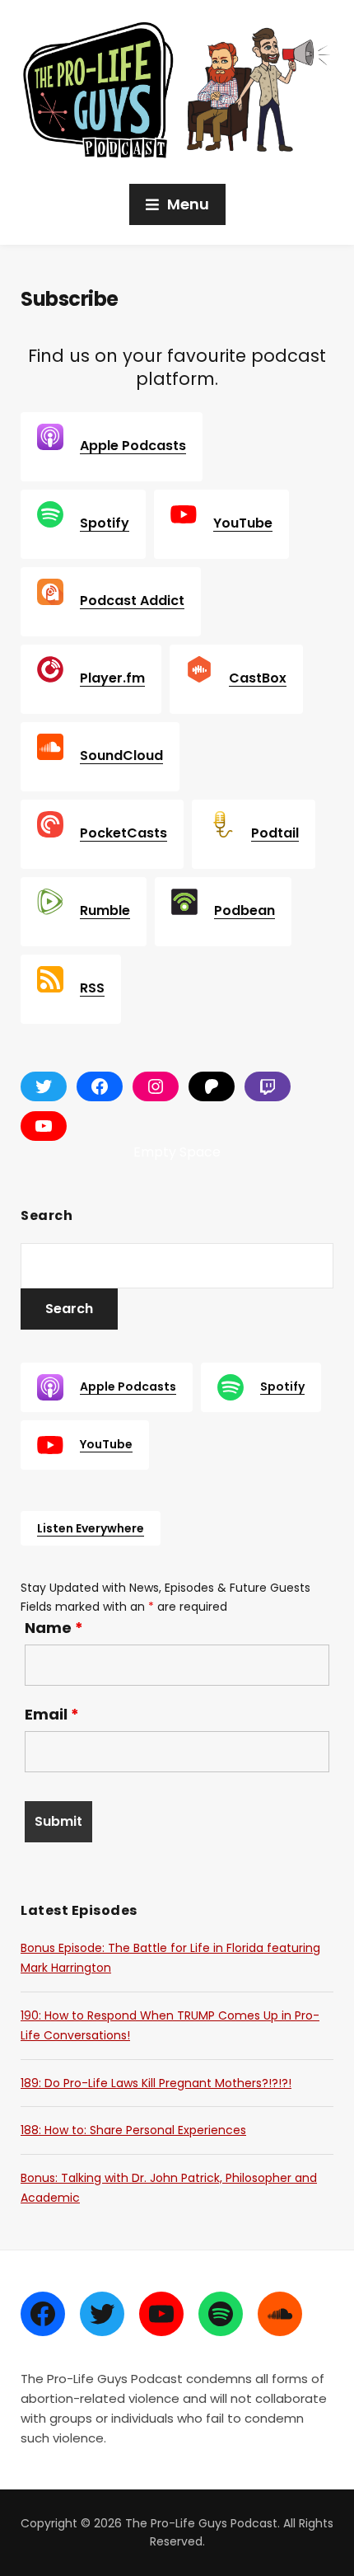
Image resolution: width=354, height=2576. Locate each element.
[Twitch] (268, 1086)
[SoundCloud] (280, 2314)
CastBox (258, 678)
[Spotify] (221, 2314)
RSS (92, 988)
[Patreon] (212, 1086)
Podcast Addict (132, 601)
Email (52, 1715)
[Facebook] (100, 1086)
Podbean (245, 910)
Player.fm (112, 678)
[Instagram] (156, 1086)
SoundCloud (121, 755)
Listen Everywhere (91, 1528)
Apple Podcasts (133, 446)
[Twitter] (102, 2314)
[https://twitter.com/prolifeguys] (44, 1086)
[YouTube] (44, 1126)
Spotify (105, 523)
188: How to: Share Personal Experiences (133, 2130)
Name (54, 1628)
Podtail (275, 833)
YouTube (243, 523)
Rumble (105, 910)
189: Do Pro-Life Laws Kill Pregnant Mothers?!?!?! (156, 2083)
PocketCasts (123, 833)
